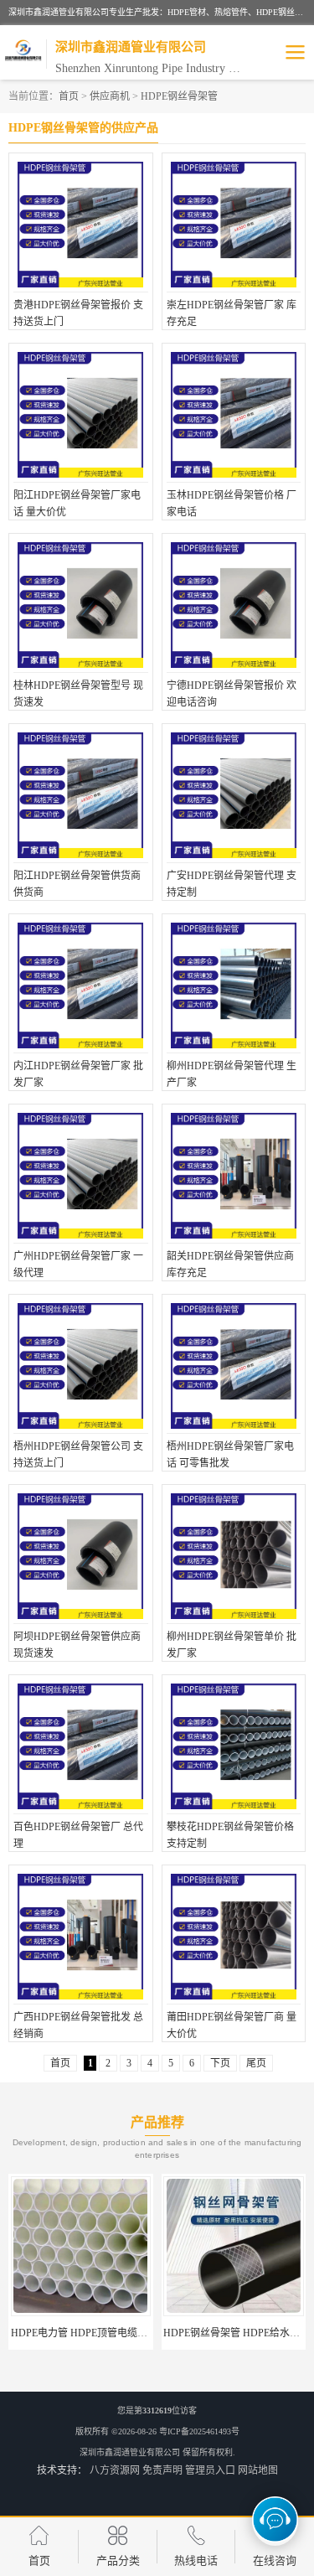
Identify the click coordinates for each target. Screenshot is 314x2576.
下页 (220, 2063)
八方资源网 (115, 2470)
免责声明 (162, 2470)
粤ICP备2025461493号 (199, 2431)
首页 (69, 96)
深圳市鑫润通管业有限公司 (130, 2452)
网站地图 (258, 2470)
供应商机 (110, 96)
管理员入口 (210, 2470)
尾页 (256, 2063)
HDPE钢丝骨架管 (179, 96)
